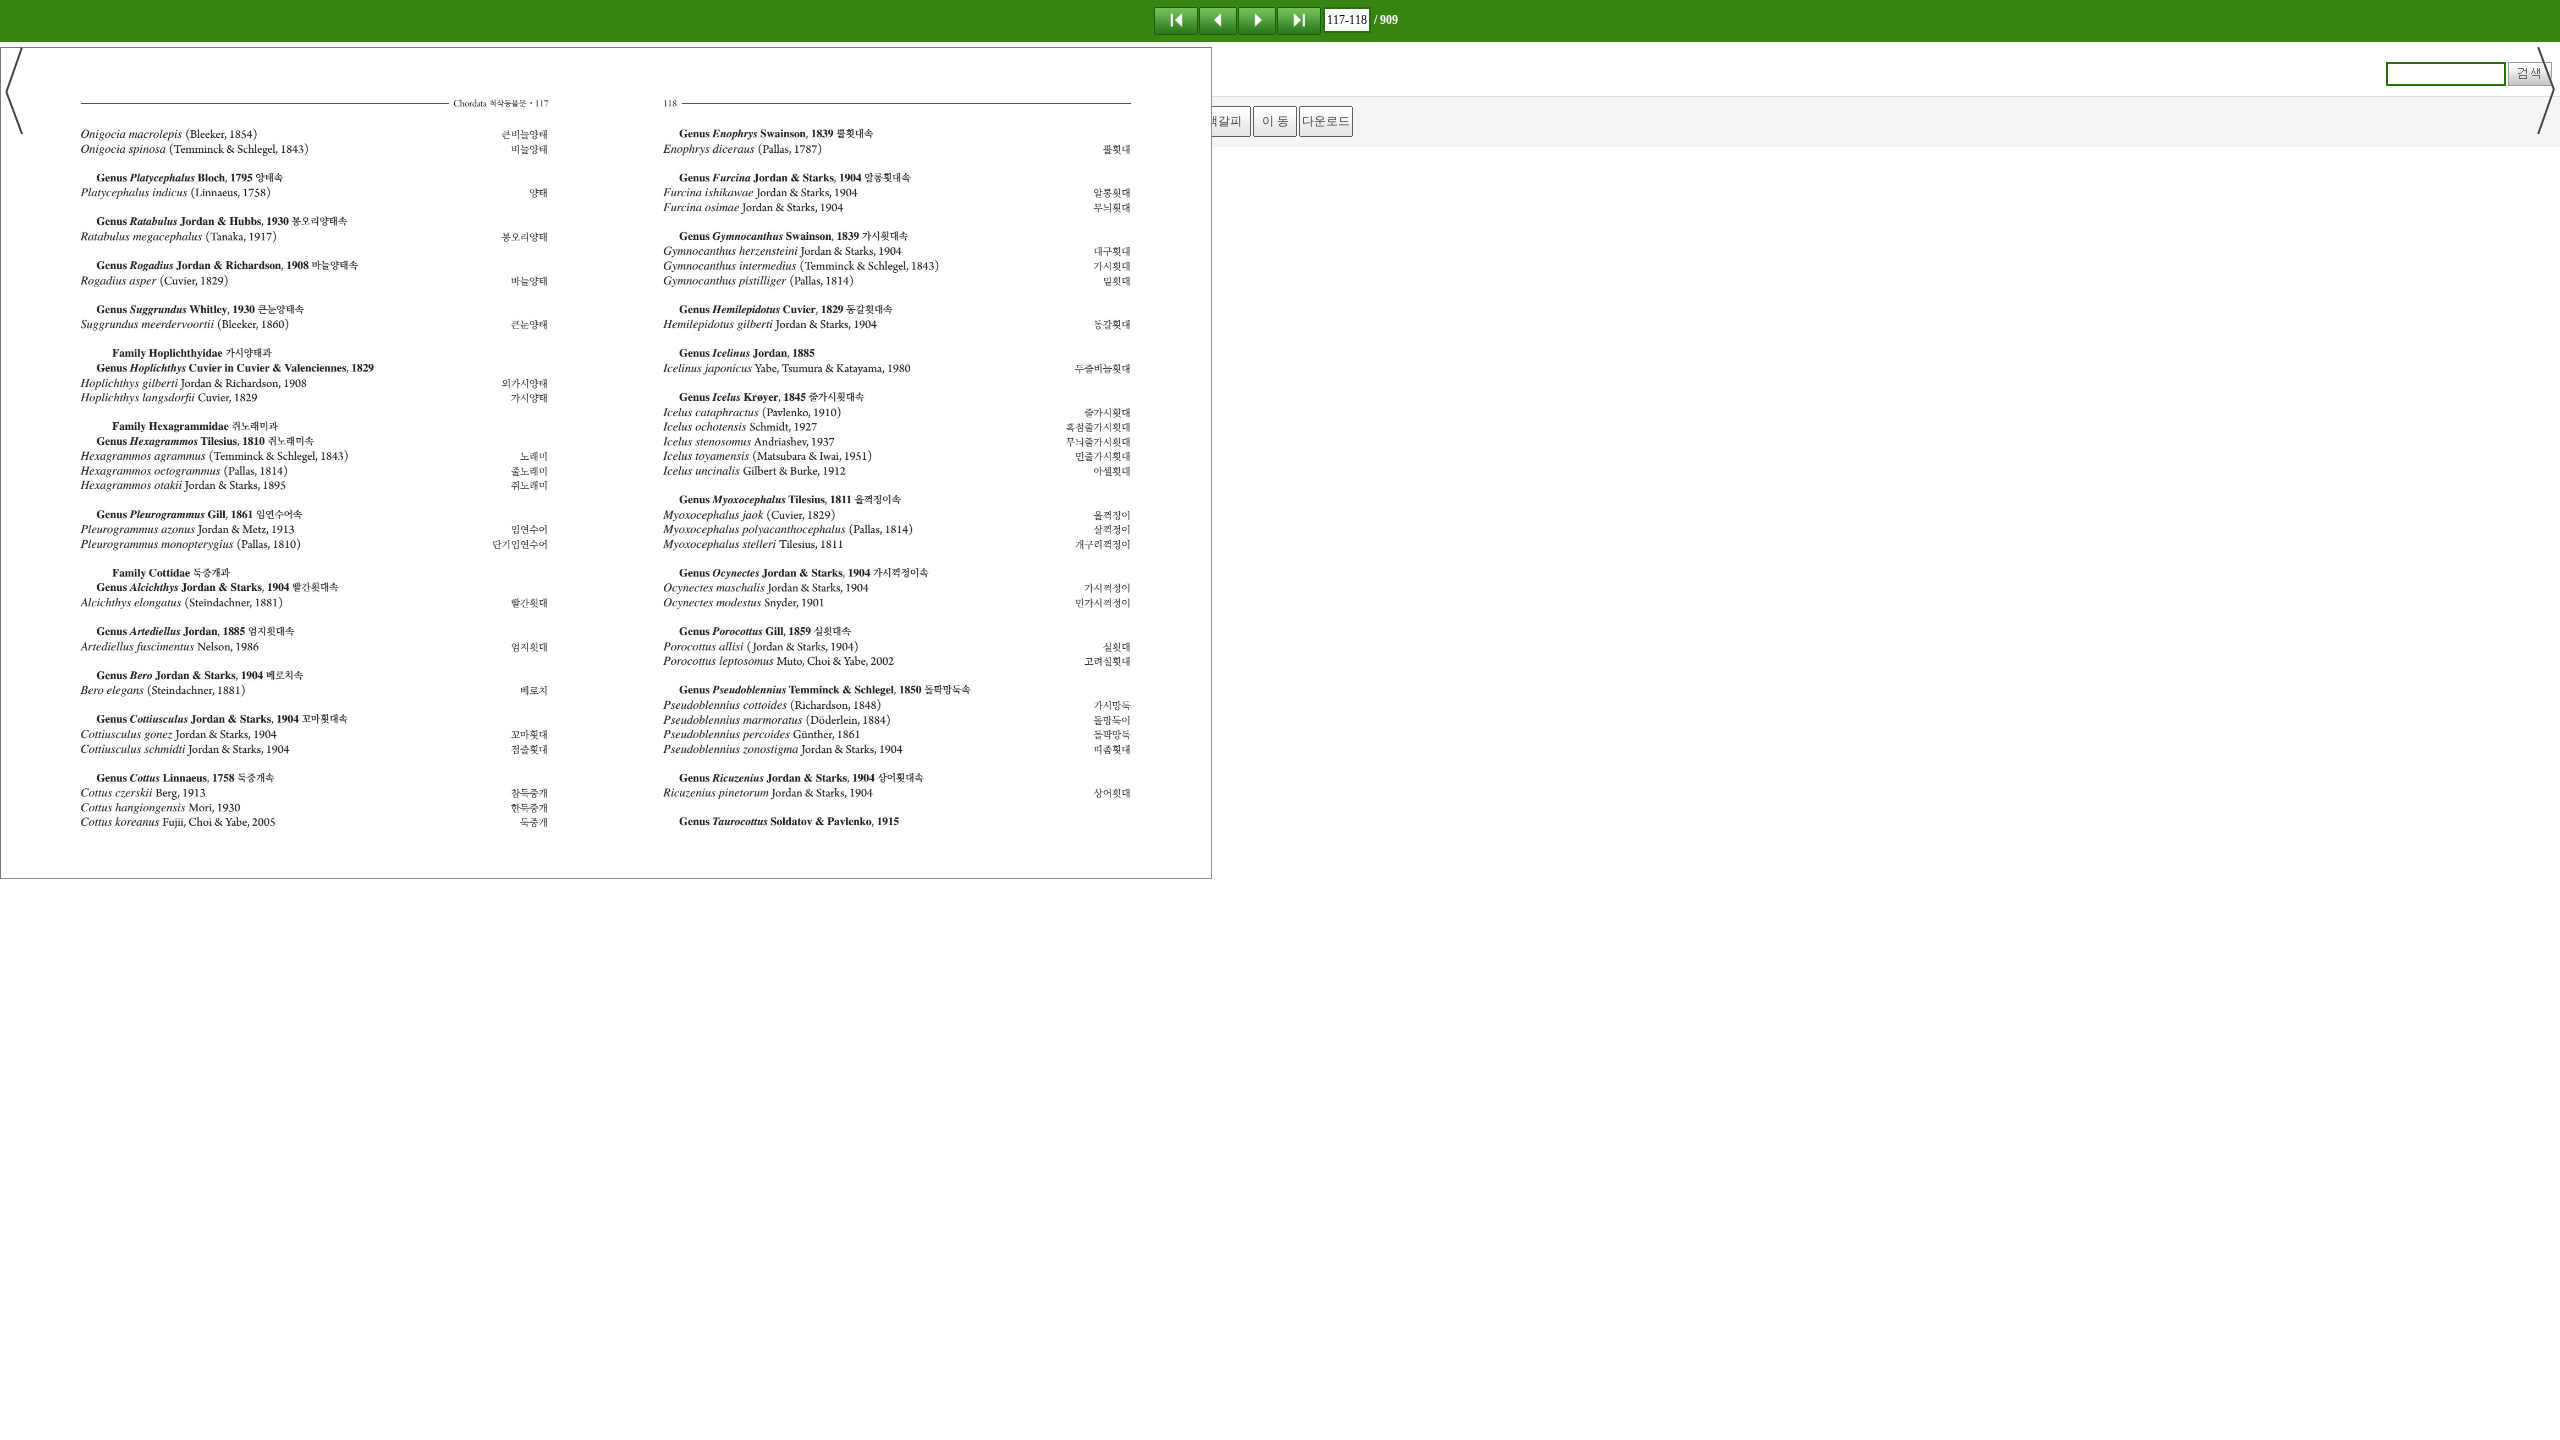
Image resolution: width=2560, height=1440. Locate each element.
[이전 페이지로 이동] (1218, 20)
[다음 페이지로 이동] (1257, 20)
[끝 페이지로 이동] (1299, 20)
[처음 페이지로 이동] (1176, 20)
